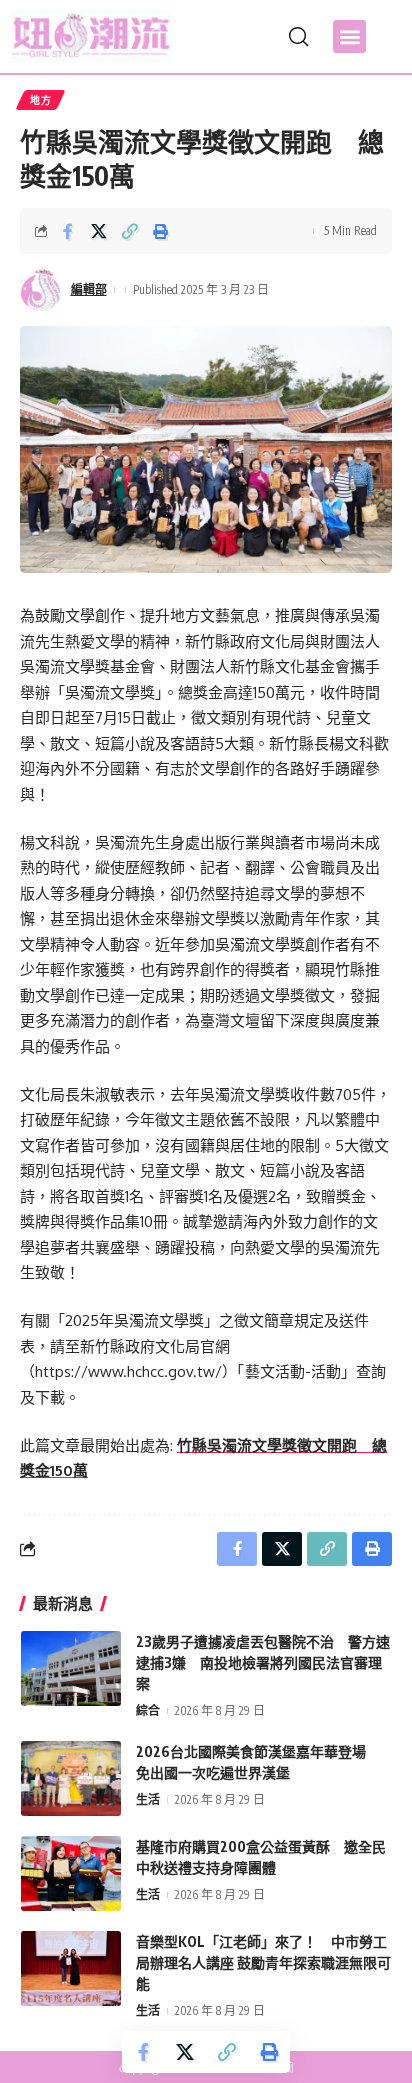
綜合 (148, 1710)
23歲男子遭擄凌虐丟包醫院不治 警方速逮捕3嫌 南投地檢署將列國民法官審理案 (263, 1662)
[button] (349, 36)
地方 (40, 100)
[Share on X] (99, 231)
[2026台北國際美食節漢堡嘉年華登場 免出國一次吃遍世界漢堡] (71, 1778)
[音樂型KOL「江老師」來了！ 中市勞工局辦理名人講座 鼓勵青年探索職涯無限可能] (71, 1968)
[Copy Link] (130, 231)
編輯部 (89, 289)
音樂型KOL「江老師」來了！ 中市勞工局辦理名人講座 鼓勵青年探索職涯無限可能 (263, 1962)
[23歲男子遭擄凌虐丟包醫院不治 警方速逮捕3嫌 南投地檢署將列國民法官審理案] (71, 1668)
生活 (148, 1799)
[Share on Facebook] (68, 231)
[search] (298, 37)
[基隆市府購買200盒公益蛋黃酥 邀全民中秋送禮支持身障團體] (71, 1873)
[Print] (161, 231)
